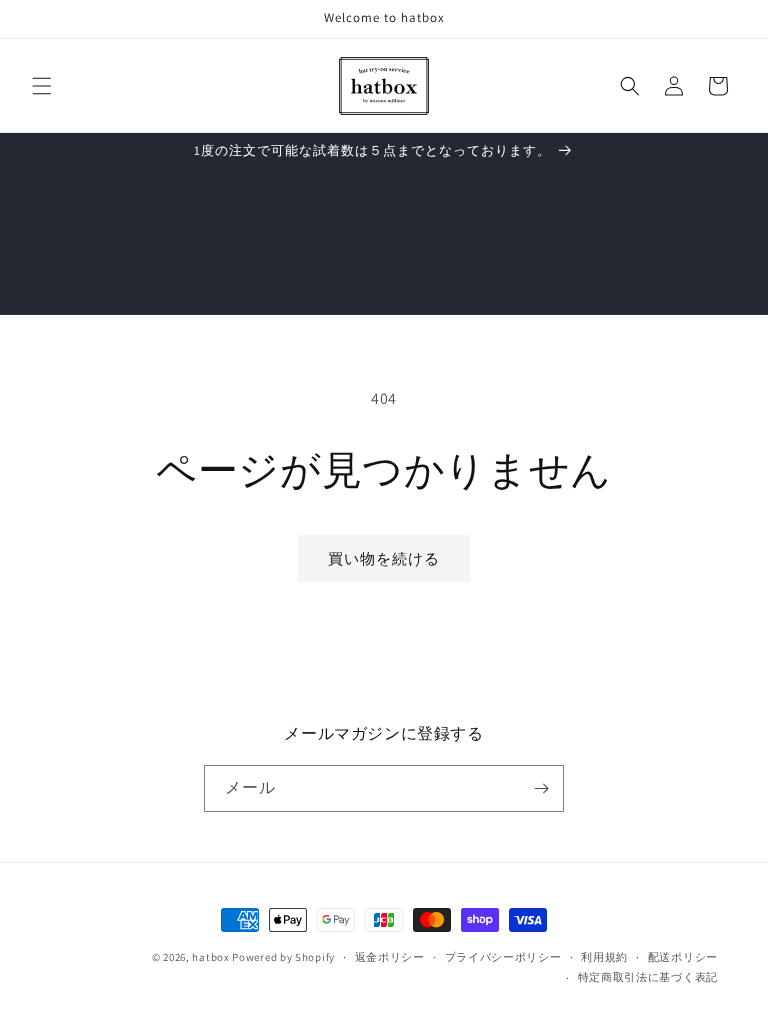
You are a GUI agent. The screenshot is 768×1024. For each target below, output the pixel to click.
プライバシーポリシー (503, 957)
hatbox (210, 957)
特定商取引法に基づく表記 (648, 977)
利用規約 (604, 957)
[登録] (541, 788)
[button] (42, 86)
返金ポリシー (390, 957)
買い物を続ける (384, 558)
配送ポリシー (683, 957)
